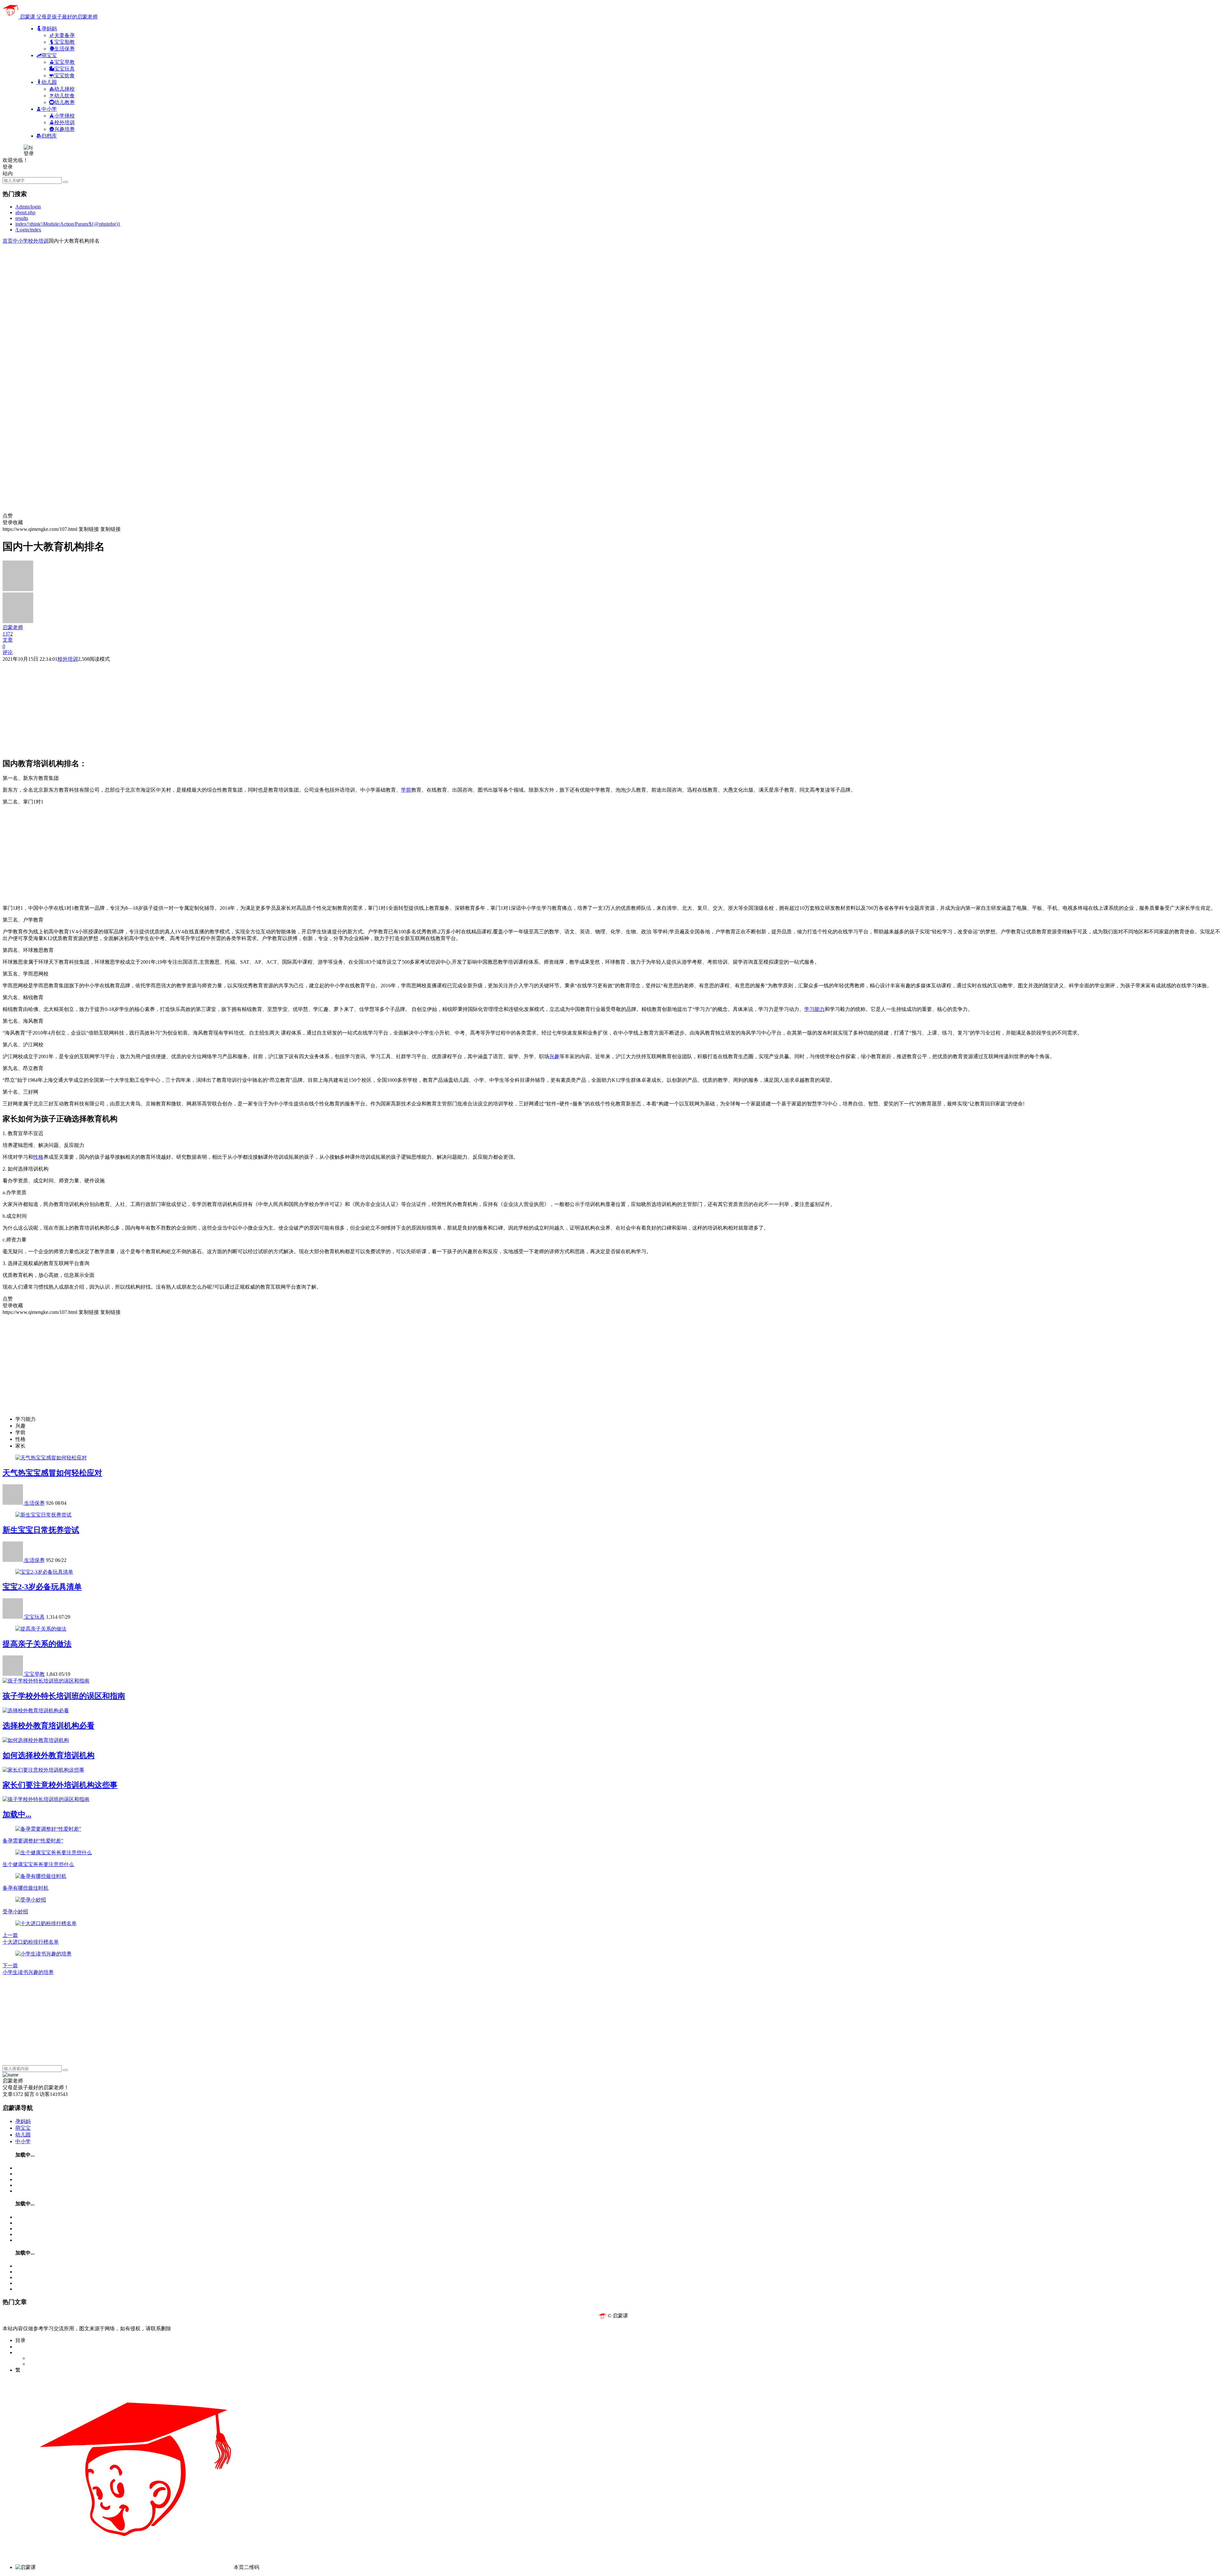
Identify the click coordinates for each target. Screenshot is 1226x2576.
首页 (8, 241)
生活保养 (34, 1503)
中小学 (20, 241)
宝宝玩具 (34, 1617)
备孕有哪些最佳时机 (26, 1888)
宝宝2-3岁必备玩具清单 (42, 1587)
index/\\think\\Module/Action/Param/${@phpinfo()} (68, 224)
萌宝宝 (23, 2128)
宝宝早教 (34, 1674)
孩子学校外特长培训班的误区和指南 (64, 1696)
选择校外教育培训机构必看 (49, 1726)
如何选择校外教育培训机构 (49, 1755)
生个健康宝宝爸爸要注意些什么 (38, 1864)
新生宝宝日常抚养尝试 (41, 1530)
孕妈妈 (23, 2121)
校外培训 (38, 241)
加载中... (17, 1814)
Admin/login (28, 207)
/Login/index (28, 230)
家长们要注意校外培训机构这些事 (60, 1785)
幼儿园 (23, 2135)
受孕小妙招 (15, 1912)
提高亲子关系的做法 (37, 1644)
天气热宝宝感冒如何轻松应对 (52, 1473)
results (22, 218)
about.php (25, 212)
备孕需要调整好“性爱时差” (33, 1841)
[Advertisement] (194, 289)
